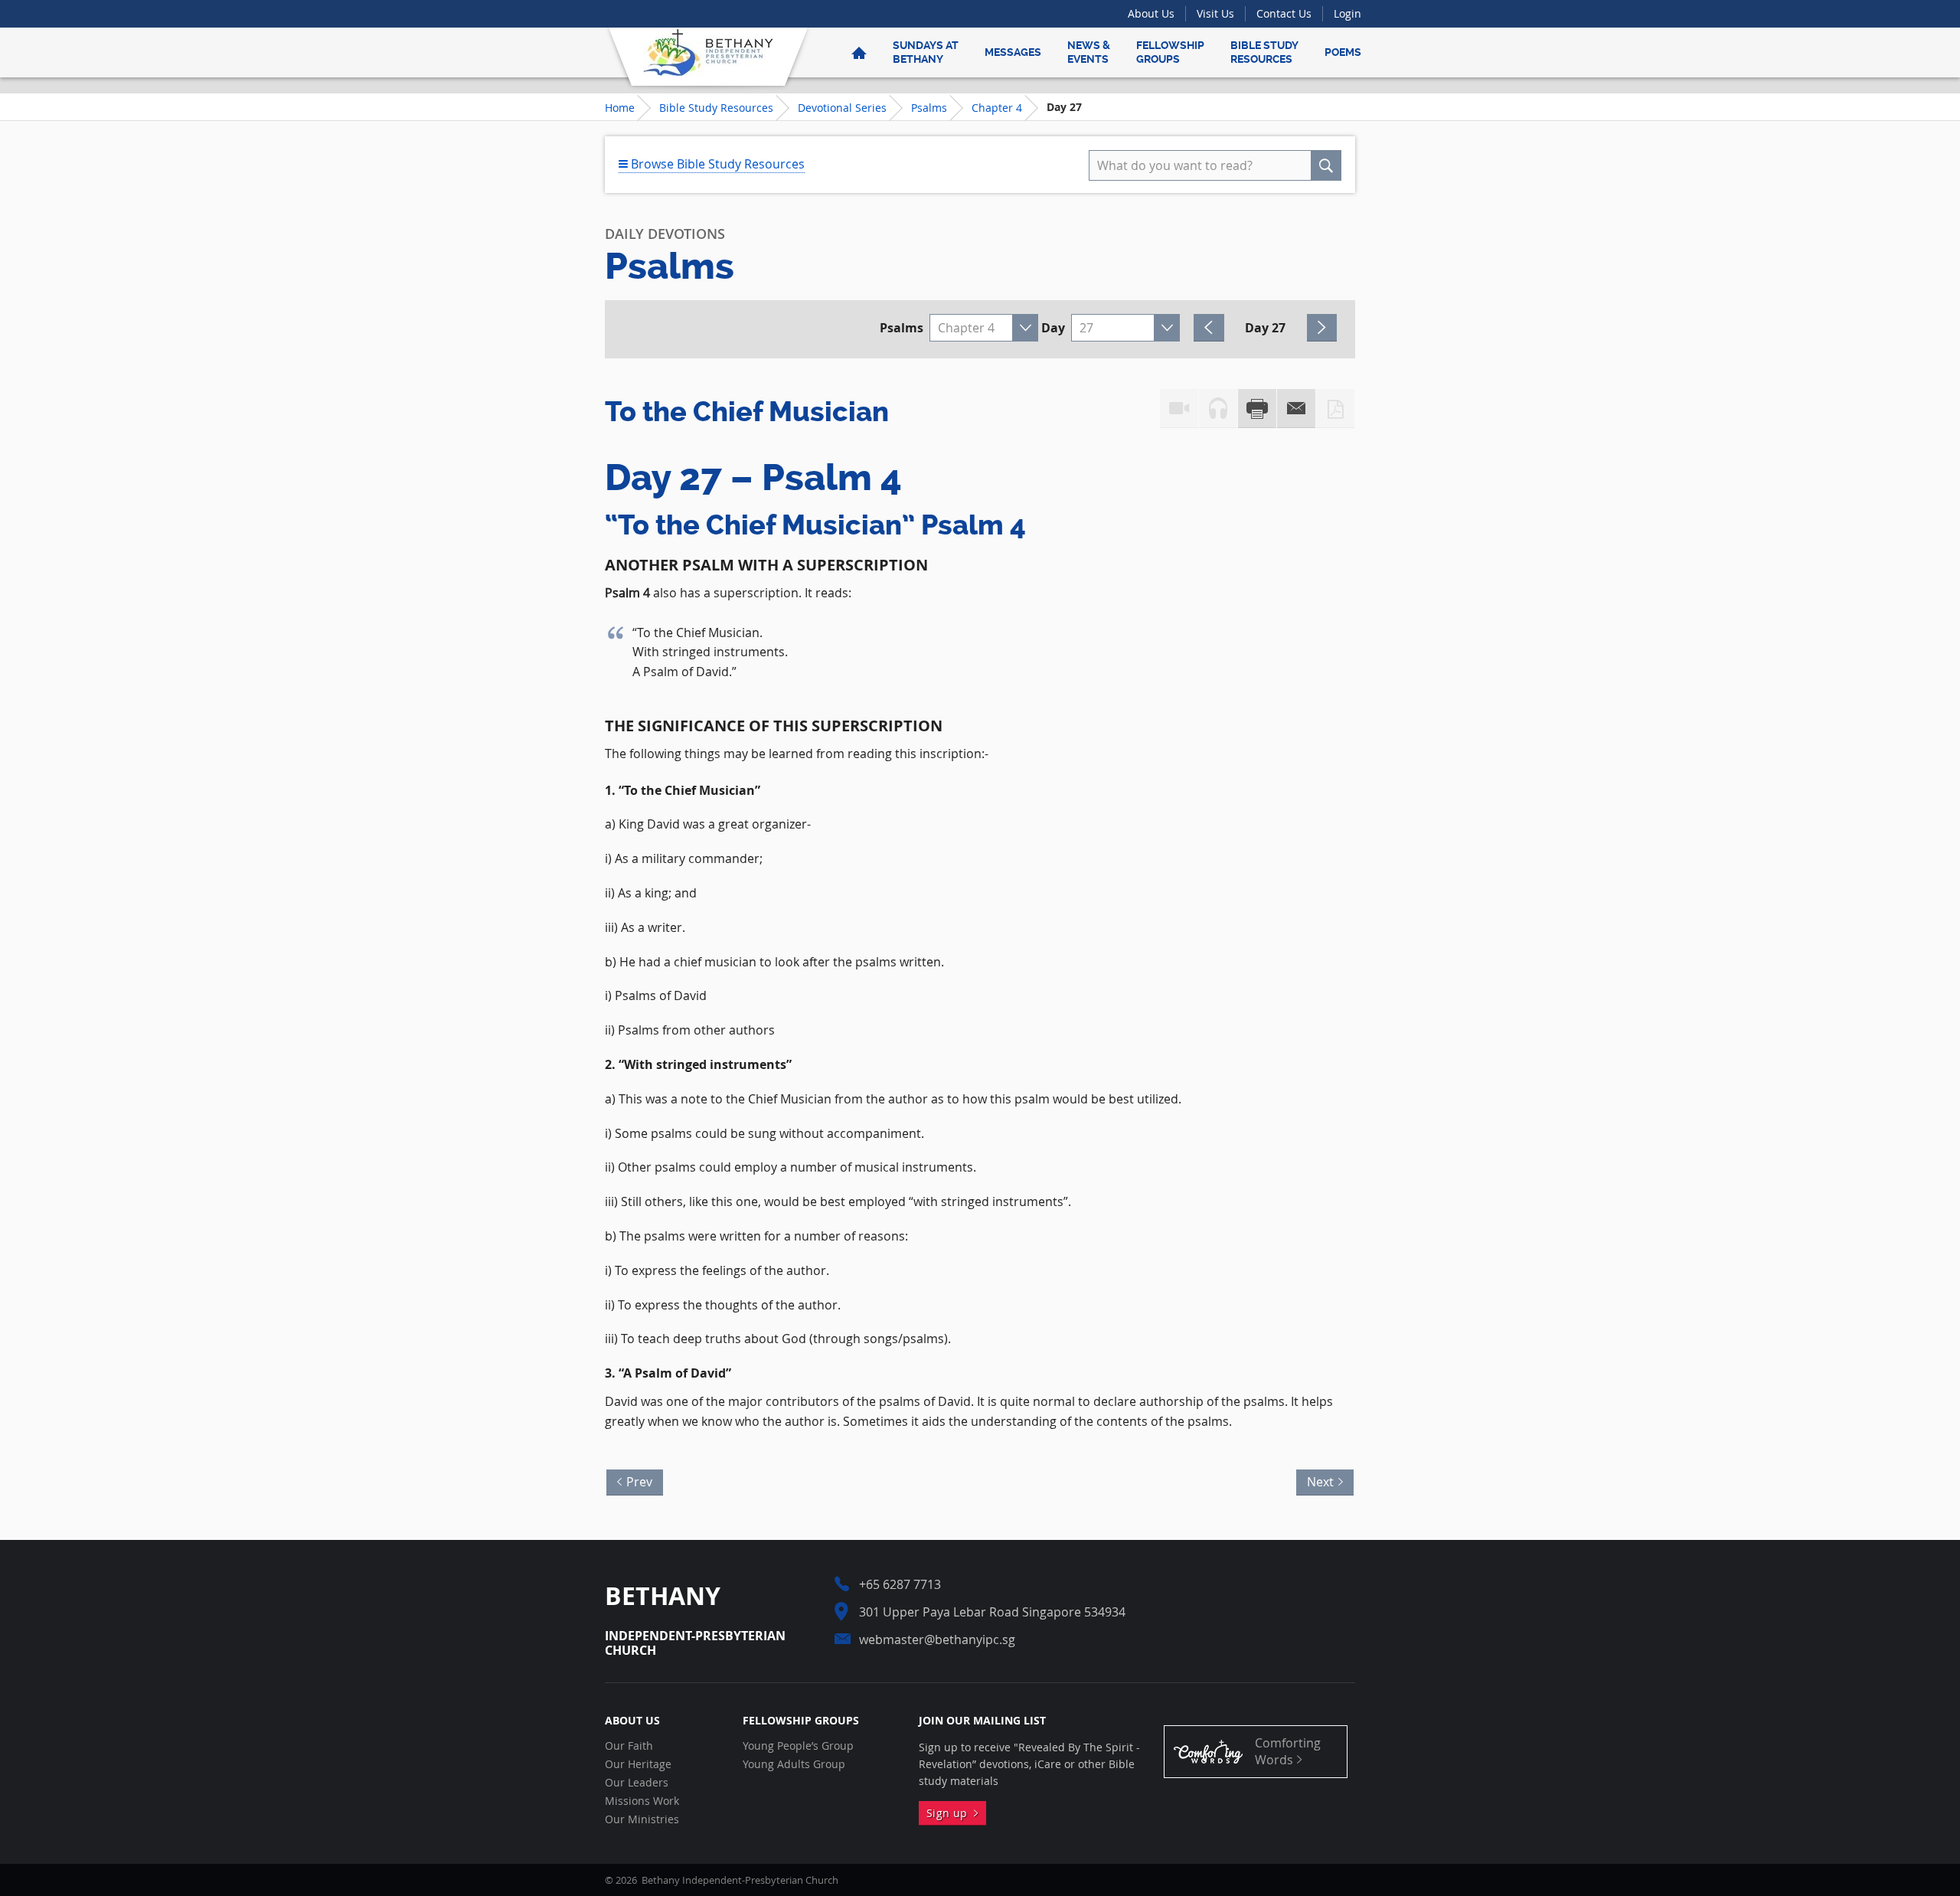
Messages (1013, 52)
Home (620, 108)
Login (1347, 13)
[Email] (1296, 409)
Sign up (950, 1813)
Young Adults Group (794, 1764)
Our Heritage (638, 1764)
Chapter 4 (997, 108)
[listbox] (984, 328)
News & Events (1089, 52)
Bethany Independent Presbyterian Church (708, 52)
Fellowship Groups (1170, 52)
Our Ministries (642, 1819)
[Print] (1257, 409)
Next (1325, 1480)
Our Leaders (637, 1783)
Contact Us (1284, 13)
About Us (1151, 13)
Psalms (929, 108)
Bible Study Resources (1264, 52)
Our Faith (629, 1746)
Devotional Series (842, 108)
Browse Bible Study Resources (716, 164)
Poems (1343, 52)
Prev (635, 1480)
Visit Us (1215, 13)
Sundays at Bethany (926, 52)
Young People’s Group (798, 1746)
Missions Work (642, 1801)
